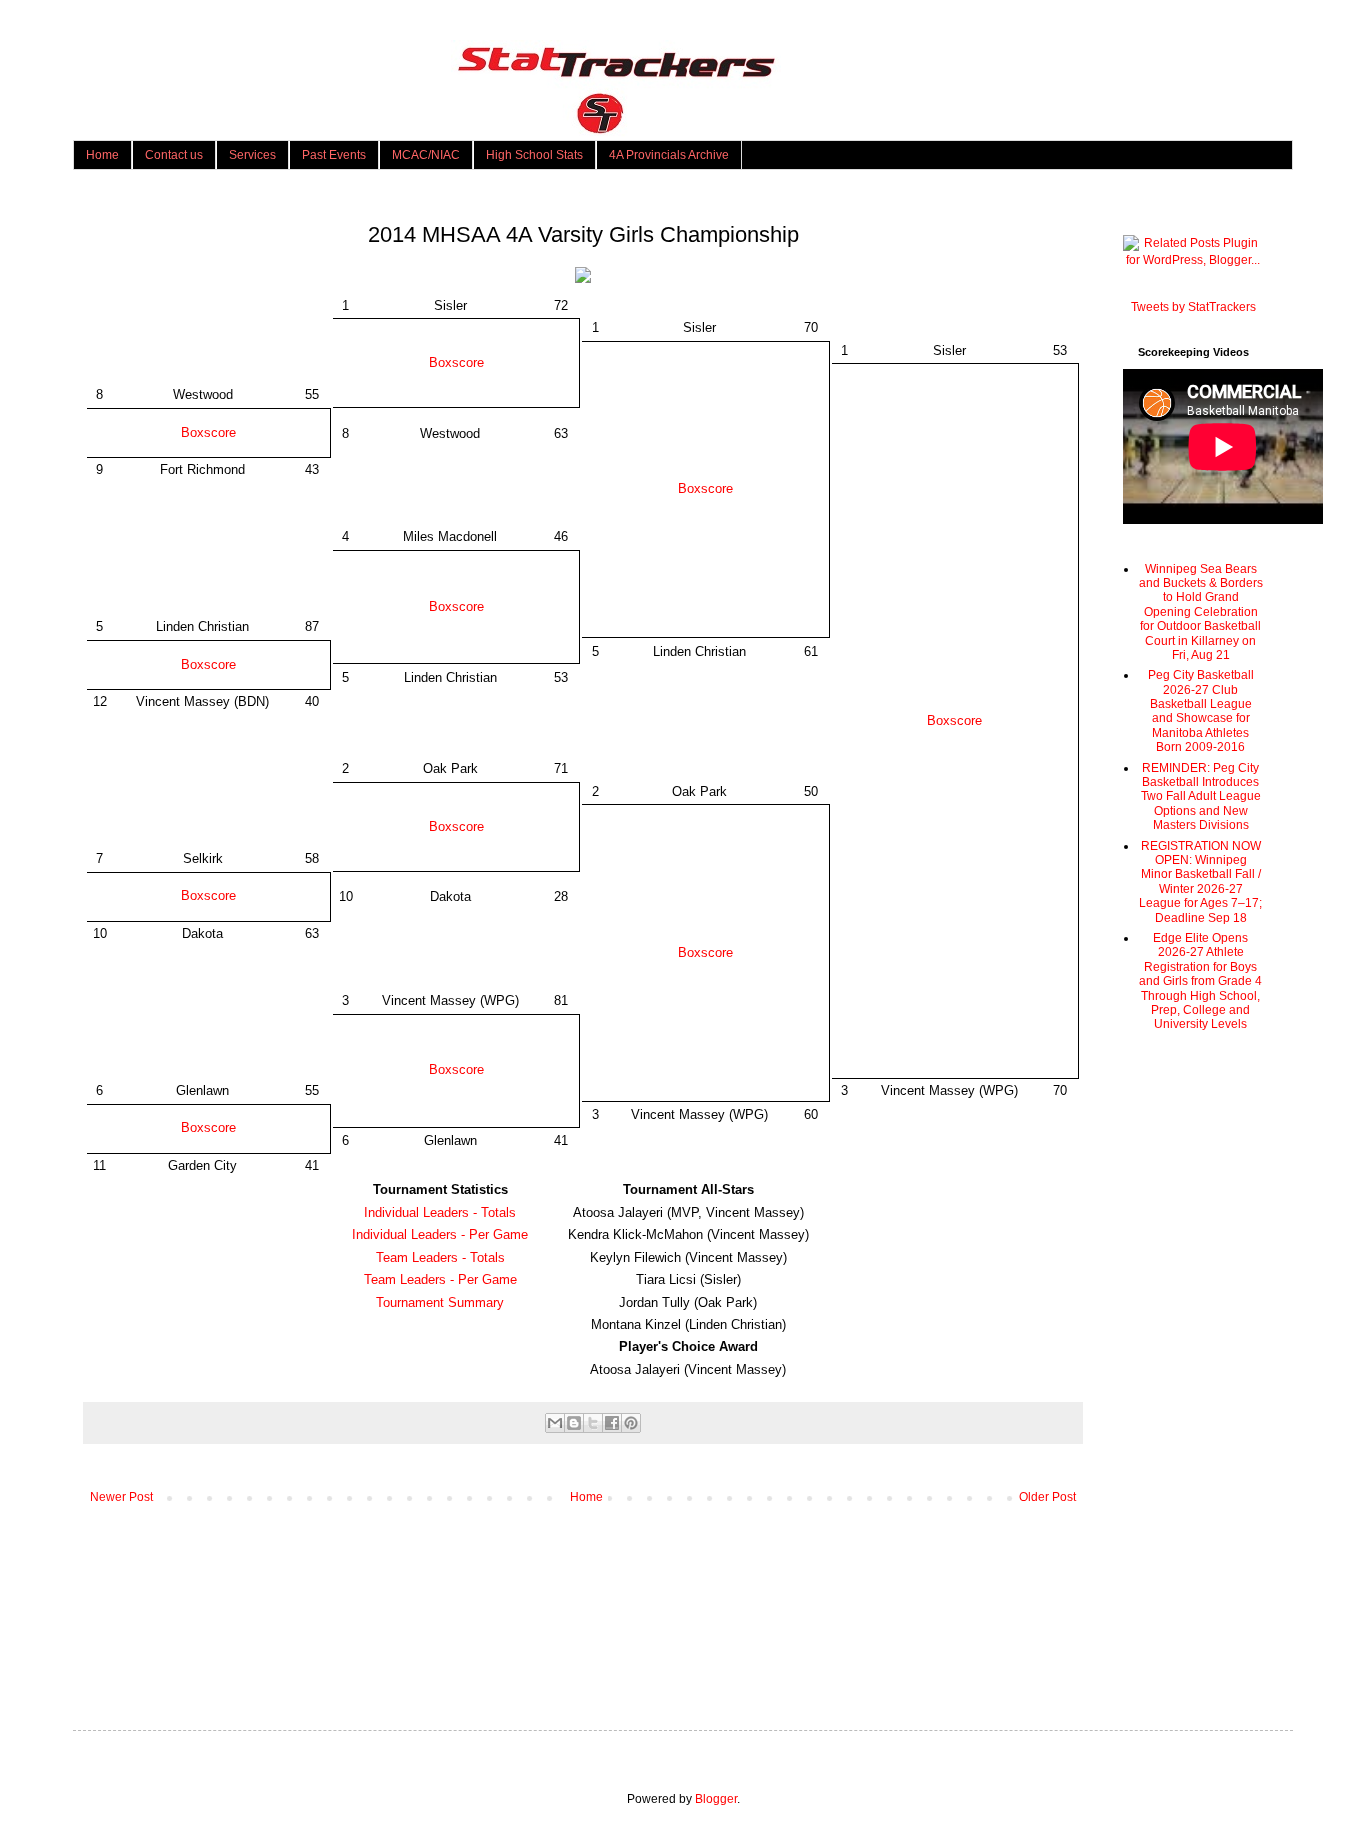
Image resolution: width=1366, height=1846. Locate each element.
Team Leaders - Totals (440, 1257)
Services (252, 155)
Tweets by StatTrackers (1193, 307)
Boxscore (456, 362)
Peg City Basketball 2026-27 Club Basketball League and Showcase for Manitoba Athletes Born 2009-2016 (1201, 711)
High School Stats (534, 155)
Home (102, 155)
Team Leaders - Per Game (440, 1279)
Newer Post (121, 1497)
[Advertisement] (1193, 1365)
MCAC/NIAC (426, 155)
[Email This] (555, 1423)
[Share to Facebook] (612, 1423)
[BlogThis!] (574, 1423)
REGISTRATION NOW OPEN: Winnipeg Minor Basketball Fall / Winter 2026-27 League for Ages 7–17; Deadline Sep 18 (1200, 882)
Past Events (334, 155)
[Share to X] (593, 1423)
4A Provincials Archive (669, 155)
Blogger (716, 1799)
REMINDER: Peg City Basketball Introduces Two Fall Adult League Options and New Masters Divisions (1201, 797)
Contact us (174, 155)
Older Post (1047, 1497)
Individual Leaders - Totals (440, 1212)
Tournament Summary (440, 1302)
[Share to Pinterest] (631, 1423)
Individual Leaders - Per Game (440, 1234)
